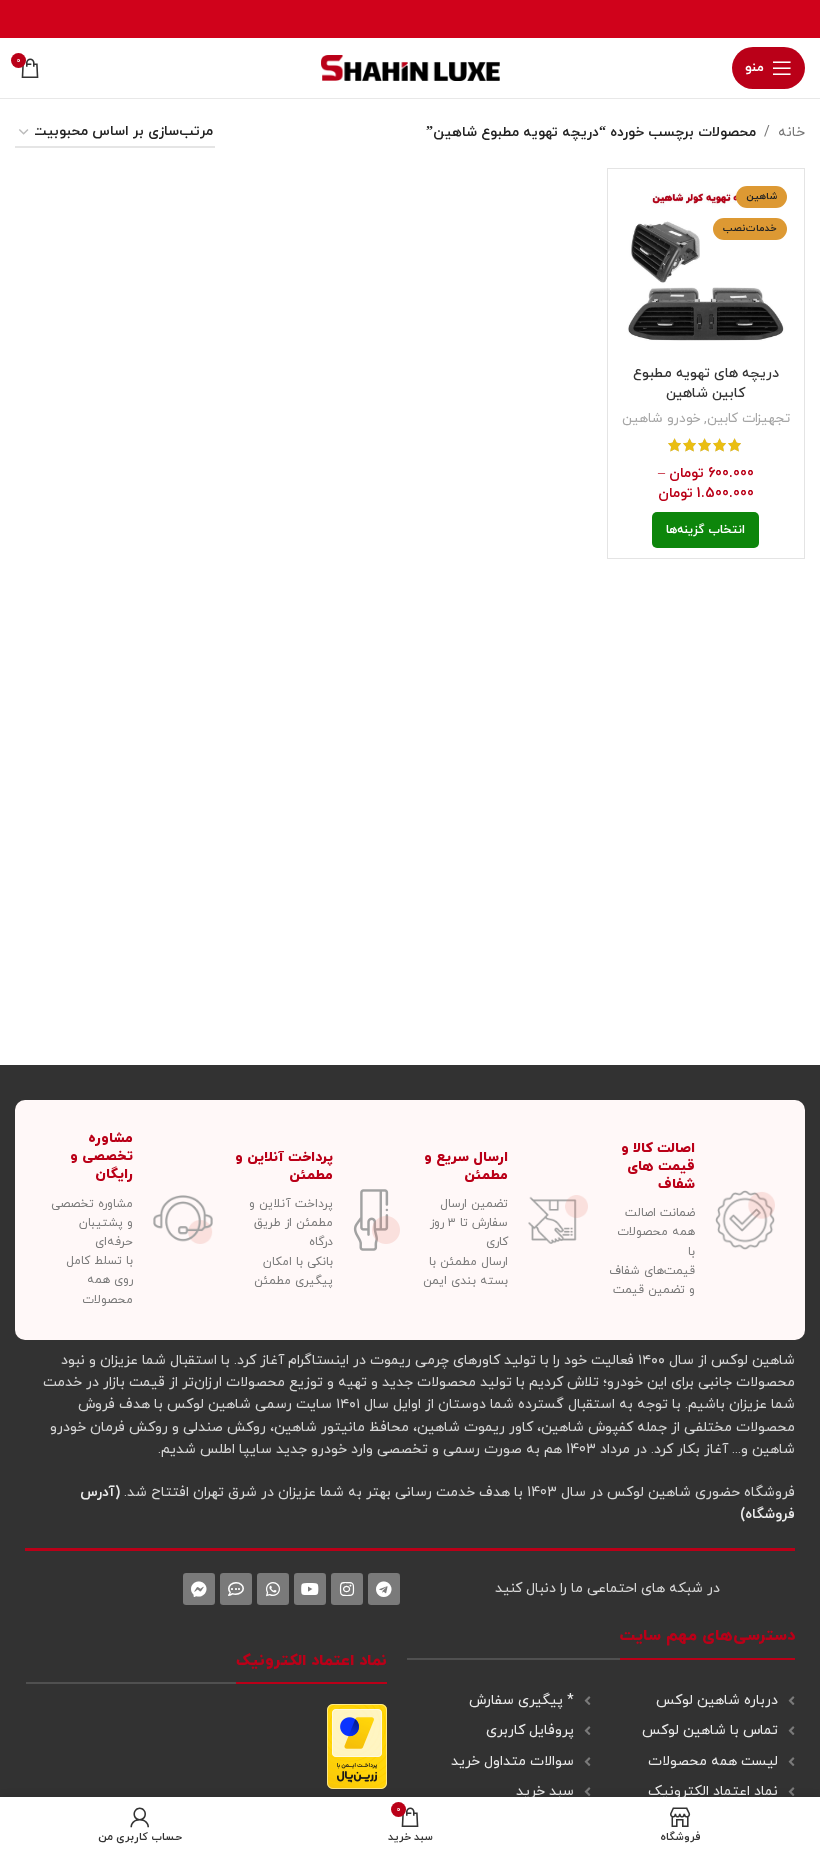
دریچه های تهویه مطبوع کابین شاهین (706, 383)
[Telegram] (384, 1589)
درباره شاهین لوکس (717, 1700)
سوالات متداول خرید (512, 1761)
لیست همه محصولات (713, 1761)
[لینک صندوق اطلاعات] (692, 1220)
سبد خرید (545, 1791)
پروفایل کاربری (530, 1730)
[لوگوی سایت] (410, 66)
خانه (791, 132)
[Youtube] (310, 1589)
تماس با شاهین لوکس (710, 1730)
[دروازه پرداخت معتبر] (357, 1745)
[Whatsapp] (273, 1589)
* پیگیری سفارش (521, 1700)
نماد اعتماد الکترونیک (713, 1791)
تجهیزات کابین (748, 418)
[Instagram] (347, 1589)
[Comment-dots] (236, 1589)
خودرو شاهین (661, 418)
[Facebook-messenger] (199, 1589)
